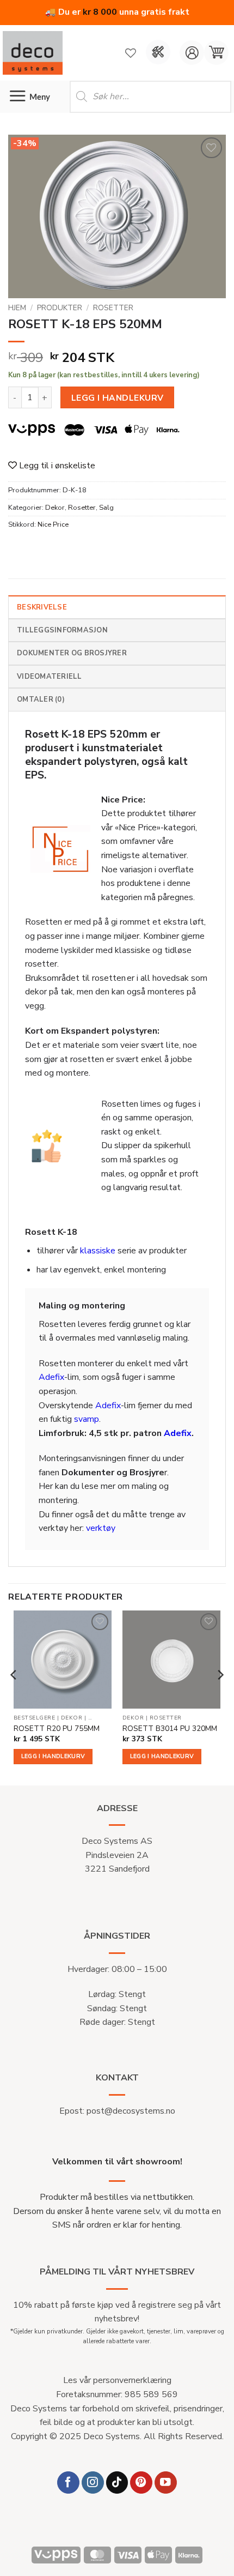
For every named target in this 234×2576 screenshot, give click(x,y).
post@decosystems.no (131, 2111)
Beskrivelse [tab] (42, 607)
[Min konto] (192, 53)
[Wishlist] (131, 53)
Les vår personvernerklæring (117, 2380)
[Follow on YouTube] (166, 2483)
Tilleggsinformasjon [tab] (62, 630)
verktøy (101, 1528)
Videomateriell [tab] (50, 677)
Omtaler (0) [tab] (41, 699)
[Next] (220, 1697)
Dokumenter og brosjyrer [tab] (72, 653)
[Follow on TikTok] (117, 2483)
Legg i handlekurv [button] (53, 1756)
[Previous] (14, 1697)
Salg (106, 508)
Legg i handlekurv (118, 398)
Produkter (60, 308)
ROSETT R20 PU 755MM (57, 1729)
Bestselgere (35, 1718)
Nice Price (53, 524)
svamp (87, 1419)
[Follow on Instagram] (93, 2483)
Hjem (17, 308)
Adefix (51, 1377)
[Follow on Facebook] (68, 2483)
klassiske (98, 1251)
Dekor (55, 508)
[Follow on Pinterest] (141, 2483)
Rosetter (113, 308)
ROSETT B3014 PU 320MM (170, 1729)
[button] (216, 53)
